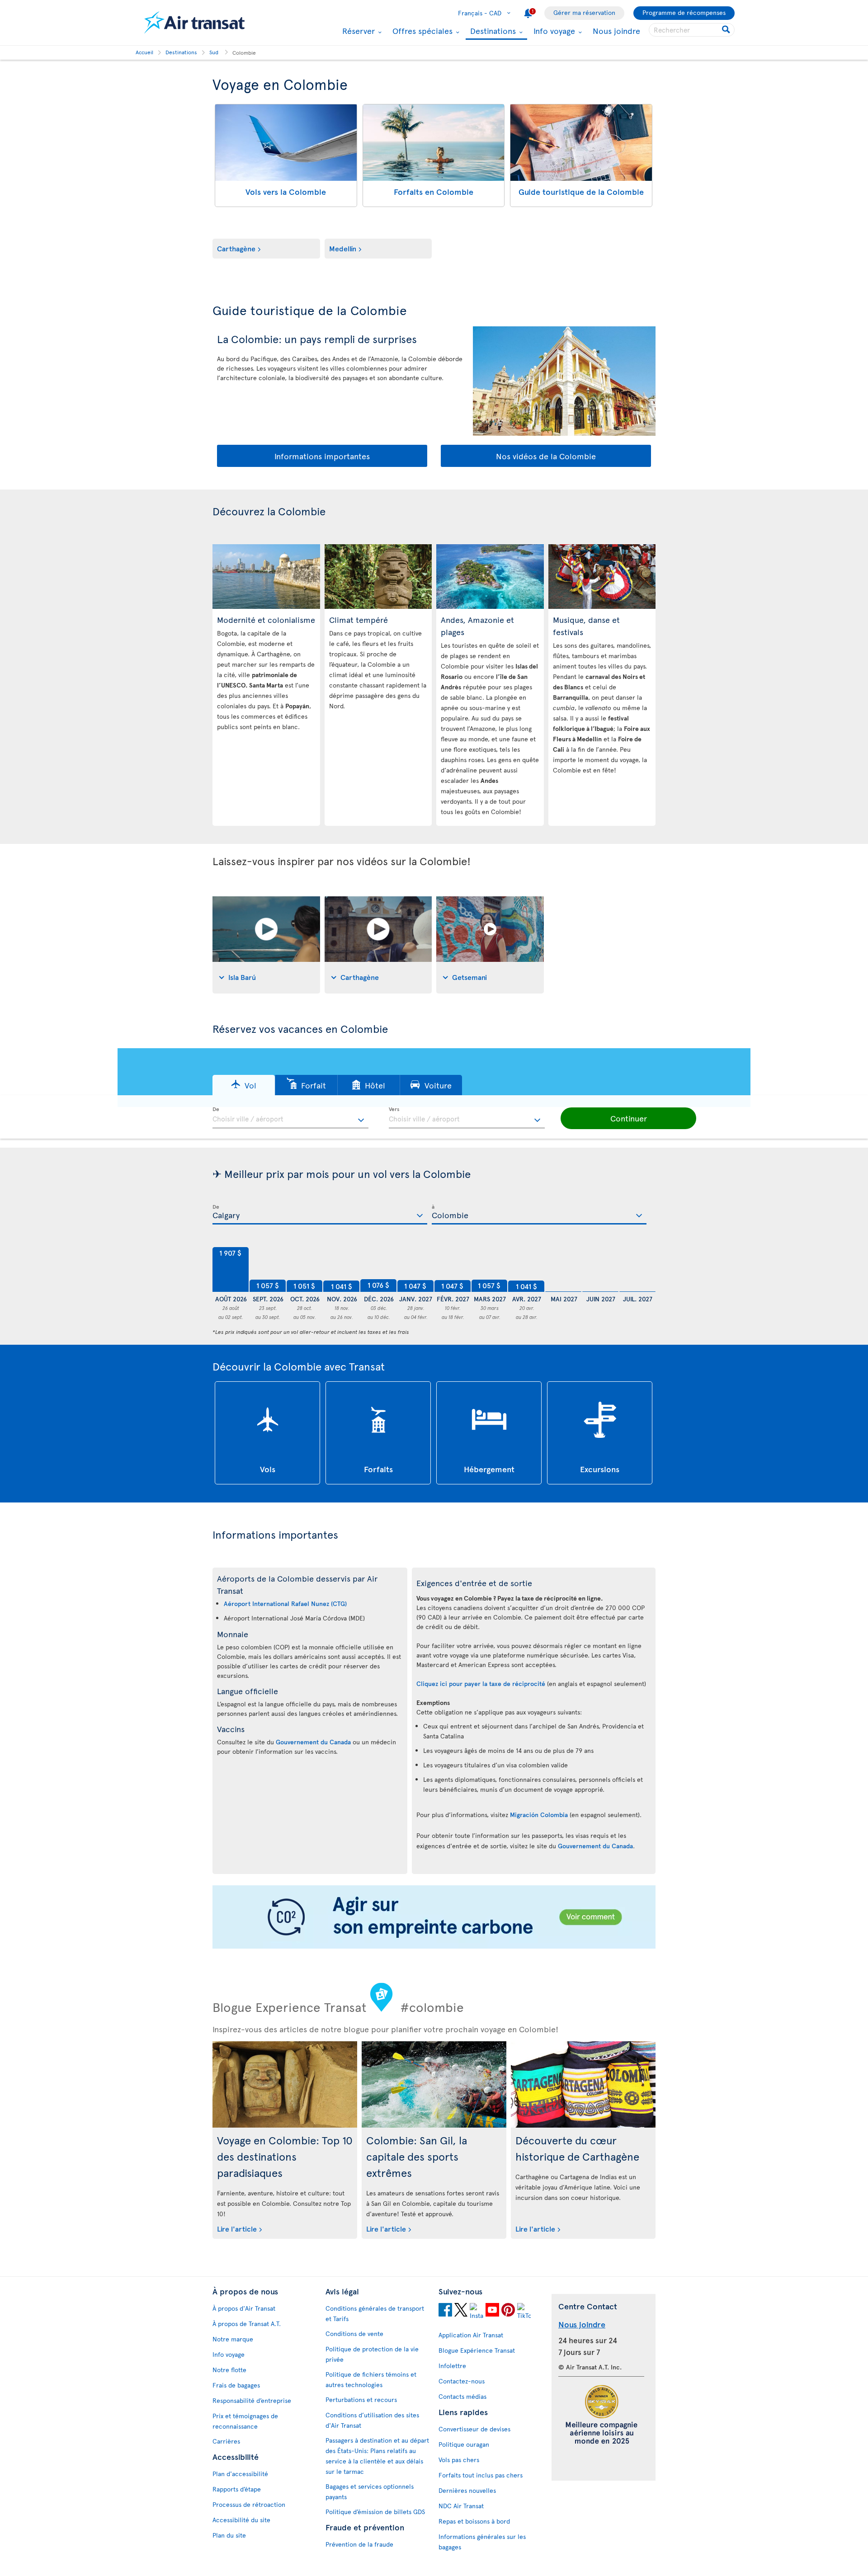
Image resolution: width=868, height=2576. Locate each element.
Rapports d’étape (237, 2489)
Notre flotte (229, 2370)
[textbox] (290, 1118)
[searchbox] (692, 30)
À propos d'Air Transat (244, 2308)
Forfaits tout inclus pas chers (481, 2475)
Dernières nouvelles (467, 2490)
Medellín (343, 248)
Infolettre (452, 2366)
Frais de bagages (236, 2385)
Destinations (492, 31)
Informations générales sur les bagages (482, 2542)
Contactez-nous (462, 2381)
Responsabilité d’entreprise (252, 2400)
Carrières (226, 2441)
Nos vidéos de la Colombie (546, 456)
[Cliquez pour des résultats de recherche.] (727, 30)
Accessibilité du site (241, 2520)
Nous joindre (616, 31)
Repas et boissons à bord (474, 2521)
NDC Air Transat (461, 2506)
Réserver (357, 31)
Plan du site (229, 2535)
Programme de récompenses (684, 12)
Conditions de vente (354, 2333)
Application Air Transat (471, 2335)
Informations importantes (322, 456)
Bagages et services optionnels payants (370, 2491)
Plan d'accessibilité (240, 2474)
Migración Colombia (539, 1815)
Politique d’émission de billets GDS (375, 2512)
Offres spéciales (421, 31)
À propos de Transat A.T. (247, 2324)
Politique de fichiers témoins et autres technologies (371, 2379)
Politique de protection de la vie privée (372, 2354)
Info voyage (553, 31)
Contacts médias (462, 2396)
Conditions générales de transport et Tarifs (375, 2313)
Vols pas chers (459, 2460)
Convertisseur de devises (474, 2429)
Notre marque (233, 2339)
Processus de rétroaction (249, 2504)
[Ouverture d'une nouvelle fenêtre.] (445, 2311)
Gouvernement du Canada (313, 1742)
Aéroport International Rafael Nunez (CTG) (285, 1604)
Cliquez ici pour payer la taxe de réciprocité (481, 1684)
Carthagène (236, 248)
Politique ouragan (464, 2444)
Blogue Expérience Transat (477, 2350)
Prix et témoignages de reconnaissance (245, 2421)
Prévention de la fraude (359, 2544)
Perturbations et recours (361, 2399)
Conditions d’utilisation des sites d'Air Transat (372, 2420)
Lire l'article (237, 2228)
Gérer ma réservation (584, 12)
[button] (244, 1085)
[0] (563, 1270)
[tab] (266, 945)
